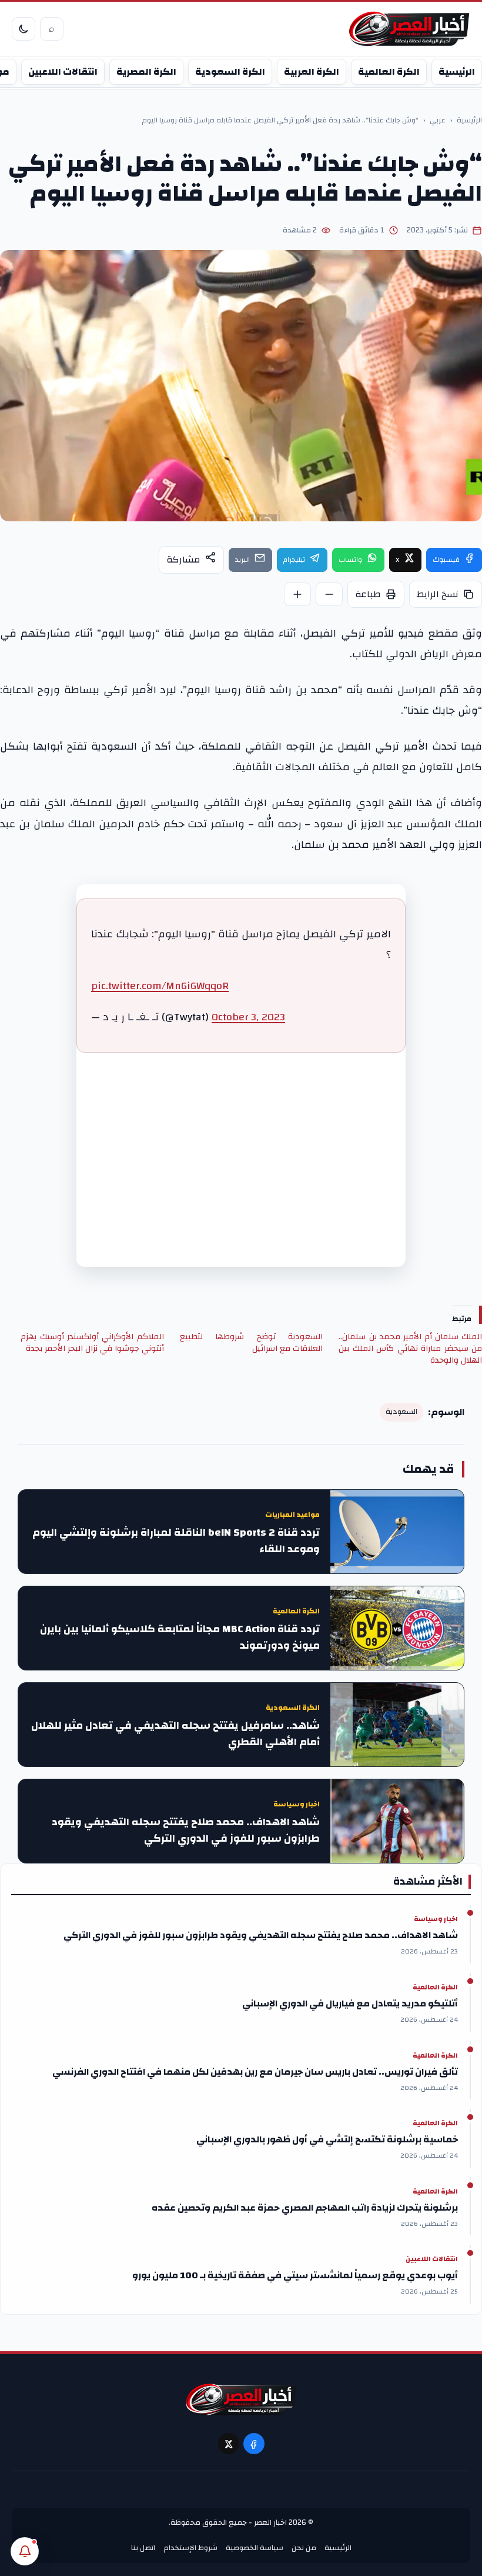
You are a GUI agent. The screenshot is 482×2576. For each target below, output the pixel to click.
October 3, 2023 (248, 1017)
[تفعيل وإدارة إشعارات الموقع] (25, 2551)
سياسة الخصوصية (255, 2548)
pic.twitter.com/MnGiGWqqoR (160, 986)
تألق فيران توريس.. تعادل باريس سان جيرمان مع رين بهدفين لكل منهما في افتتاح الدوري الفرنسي (255, 2072)
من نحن (304, 2548)
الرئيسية (457, 72)
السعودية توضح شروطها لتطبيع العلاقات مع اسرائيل (252, 1343)
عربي (438, 121)
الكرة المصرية (146, 72)
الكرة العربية (312, 72)
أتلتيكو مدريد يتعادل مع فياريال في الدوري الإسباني (350, 2003)
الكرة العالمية (389, 72)
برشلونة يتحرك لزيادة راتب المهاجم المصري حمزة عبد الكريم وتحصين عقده (305, 2208)
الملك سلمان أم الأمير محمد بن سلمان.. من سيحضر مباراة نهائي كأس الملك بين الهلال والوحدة (410, 1349)
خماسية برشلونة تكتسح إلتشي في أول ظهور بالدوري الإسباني (327, 2139)
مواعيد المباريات (292, 1515)
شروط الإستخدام (190, 2548)
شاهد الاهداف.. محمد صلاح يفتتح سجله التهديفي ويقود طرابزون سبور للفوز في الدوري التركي (186, 1831)
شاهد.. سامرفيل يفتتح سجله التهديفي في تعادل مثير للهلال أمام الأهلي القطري (175, 1734)
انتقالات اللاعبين (63, 72)
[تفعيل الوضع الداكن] (24, 29)
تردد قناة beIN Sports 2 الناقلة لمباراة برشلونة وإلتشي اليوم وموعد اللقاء (176, 1541)
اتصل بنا (143, 2548)
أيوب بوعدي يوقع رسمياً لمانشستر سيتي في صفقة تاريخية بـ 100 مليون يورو (295, 2275)
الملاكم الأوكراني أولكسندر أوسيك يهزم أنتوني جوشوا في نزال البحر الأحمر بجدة (92, 1343)
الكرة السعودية (230, 72)
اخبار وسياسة (297, 1804)
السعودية (401, 1412)
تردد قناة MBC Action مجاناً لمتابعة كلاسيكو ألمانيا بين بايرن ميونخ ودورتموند (180, 1638)
